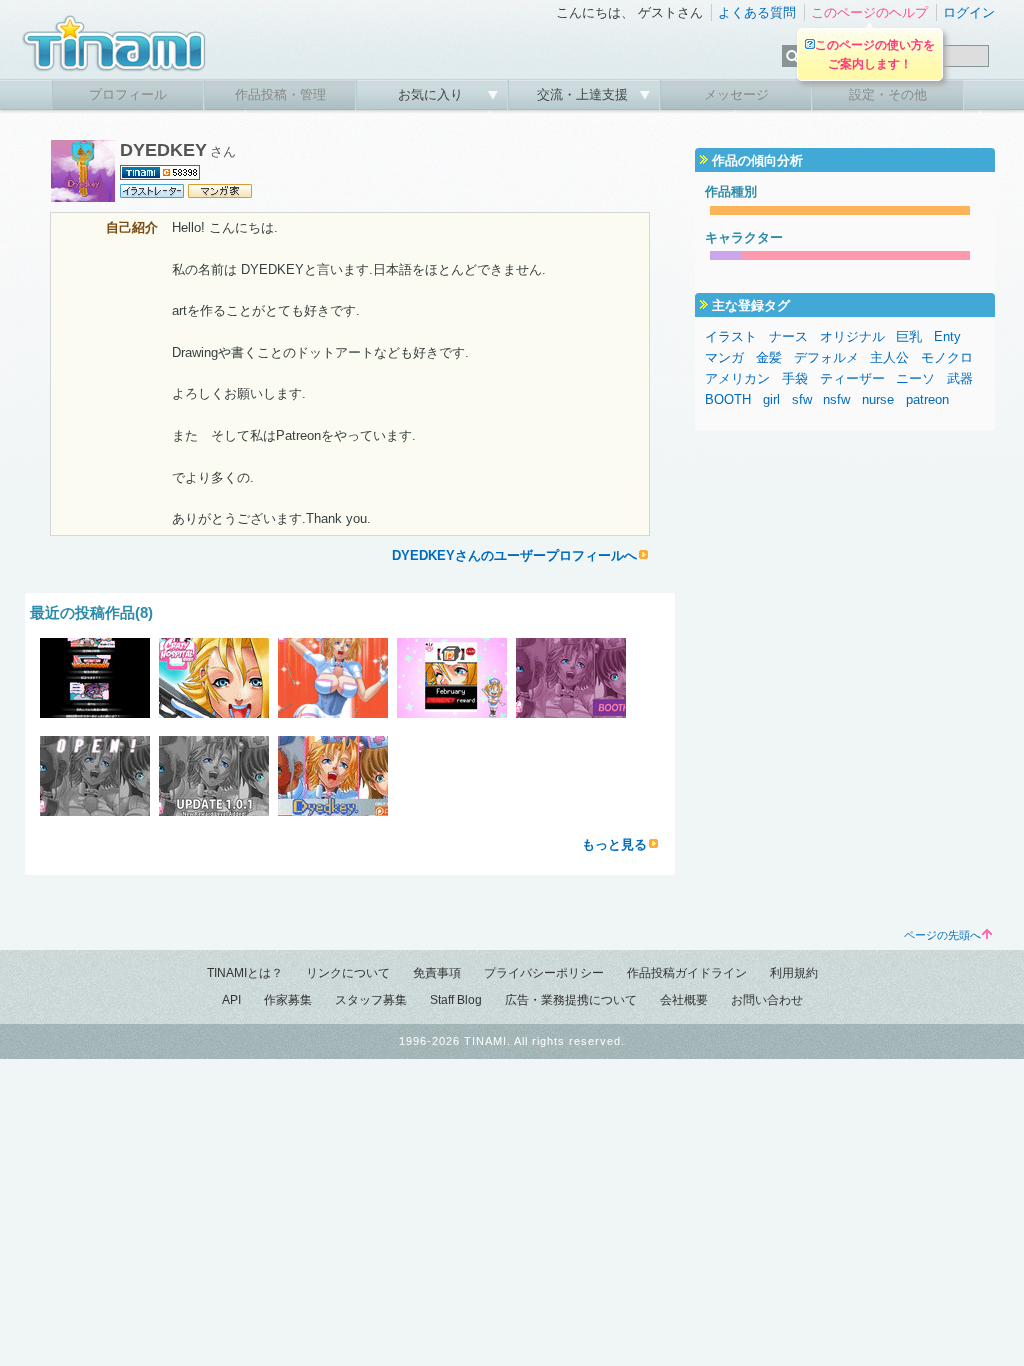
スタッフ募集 (371, 1000)
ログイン (969, 12)
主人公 (889, 357)
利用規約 (794, 973)
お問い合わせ (767, 1000)
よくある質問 (757, 12)
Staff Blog (456, 1000)
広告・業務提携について (571, 1000)
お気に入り (432, 94)
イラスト (731, 336)
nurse (878, 399)
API (231, 1000)
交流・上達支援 (584, 94)
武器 (960, 378)
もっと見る (614, 844)
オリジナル (852, 336)
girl (771, 399)
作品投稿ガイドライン (687, 973)
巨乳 (909, 336)
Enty (947, 336)
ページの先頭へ (942, 935)
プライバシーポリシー (544, 973)
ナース (788, 336)
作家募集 (288, 1000)
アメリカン (737, 378)
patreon (927, 399)
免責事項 (437, 973)
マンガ (724, 357)
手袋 (795, 378)
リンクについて (348, 973)
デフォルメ (826, 357)
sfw (802, 399)
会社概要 (684, 1000)
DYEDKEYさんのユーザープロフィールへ (514, 555)
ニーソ (915, 378)
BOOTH (728, 399)
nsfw (836, 399)
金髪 (769, 357)
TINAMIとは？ (245, 973)
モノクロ (947, 357)
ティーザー (852, 378)
